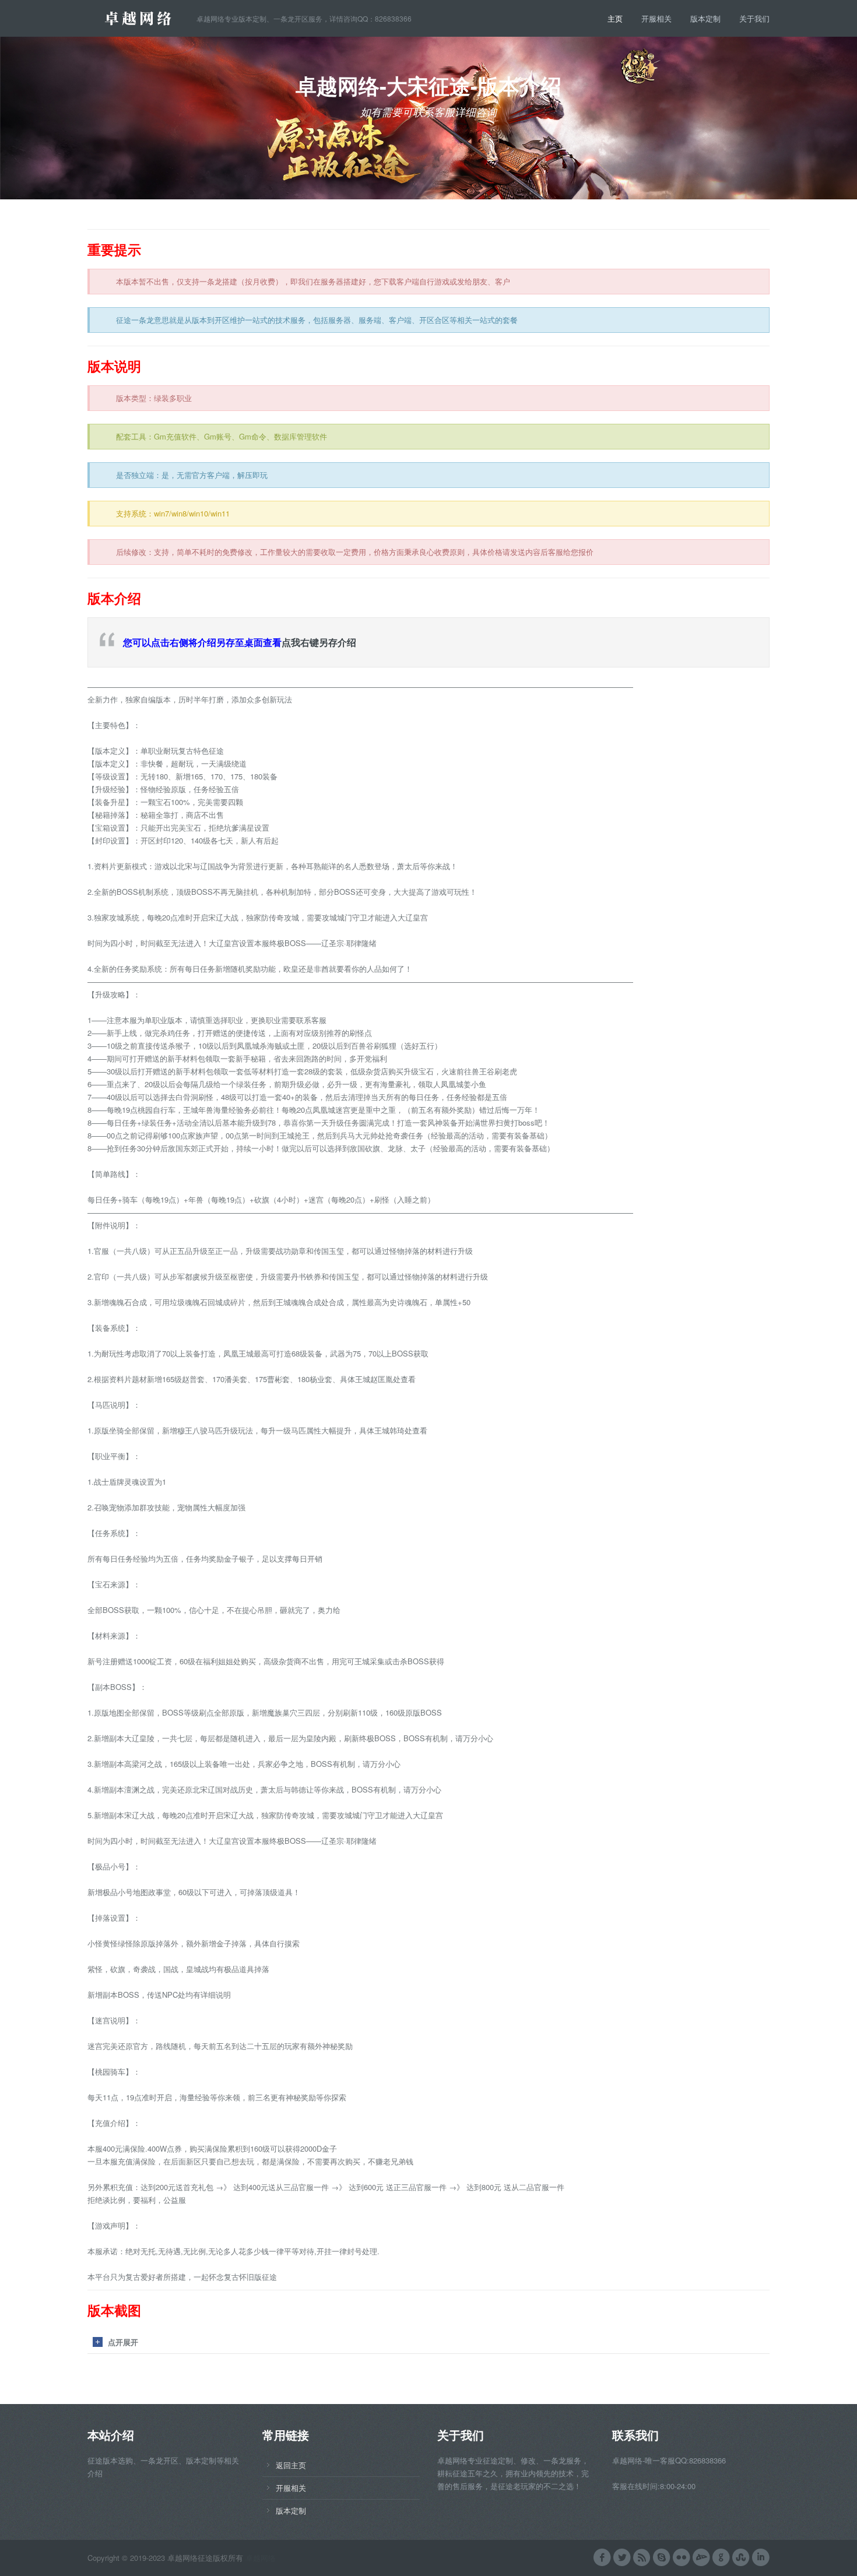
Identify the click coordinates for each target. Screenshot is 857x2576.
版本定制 (705, 18)
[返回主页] (142, 17)
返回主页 (291, 2465)
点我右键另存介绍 (319, 642)
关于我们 (754, 18)
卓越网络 (261, 2558)
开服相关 (656, 18)
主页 (615, 18)
